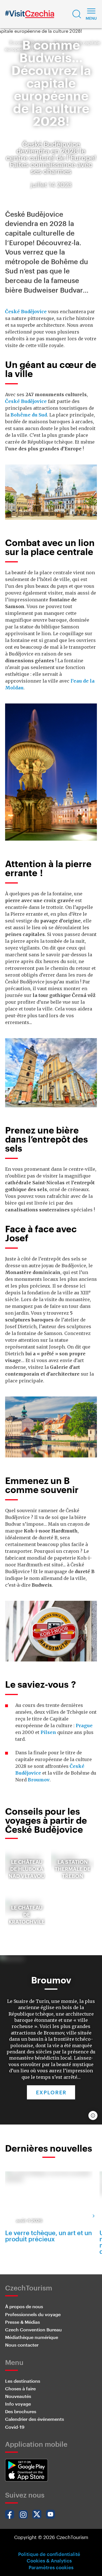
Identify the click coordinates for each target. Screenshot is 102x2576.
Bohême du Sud (28, 415)
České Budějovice (26, 312)
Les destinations (23, 2381)
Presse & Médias (23, 2322)
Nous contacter (22, 2345)
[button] (77, 14)
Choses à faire (20, 2388)
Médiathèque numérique (32, 2337)
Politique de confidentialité (49, 2554)
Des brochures (21, 2411)
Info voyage (18, 2404)
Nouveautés (18, 2396)
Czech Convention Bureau (33, 2330)
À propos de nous (24, 2306)
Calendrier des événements (35, 2419)
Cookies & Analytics (49, 2560)
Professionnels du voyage (33, 2314)
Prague (84, 1726)
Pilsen (48, 1732)
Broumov (39, 1780)
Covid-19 (15, 2427)
